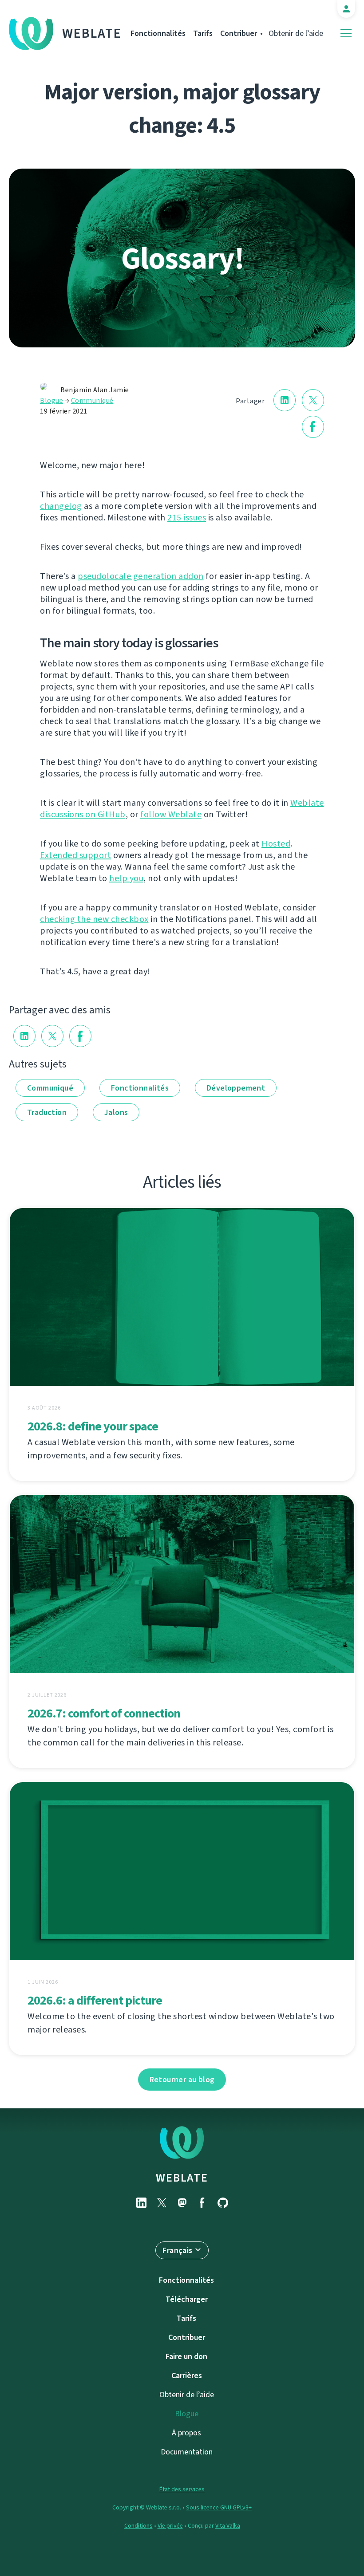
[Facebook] (202, 2203)
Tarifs (203, 33)
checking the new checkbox (94, 919)
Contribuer (239, 33)
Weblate (92, 33)
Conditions (138, 2526)
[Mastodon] (182, 2203)
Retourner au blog (182, 2080)
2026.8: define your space (93, 1426)
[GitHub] (223, 2203)
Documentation (187, 2452)
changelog (61, 506)
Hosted (276, 844)
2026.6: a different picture (95, 2000)
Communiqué (92, 400)
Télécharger (187, 2299)
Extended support (75, 855)
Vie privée (170, 2526)
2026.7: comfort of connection (104, 1713)
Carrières (187, 2375)
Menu (346, 33)
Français (177, 2250)
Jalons (116, 1112)
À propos (186, 2433)
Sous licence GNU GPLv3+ (219, 2507)
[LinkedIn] (141, 2203)
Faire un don (186, 2356)
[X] (162, 2203)
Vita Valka (228, 2526)
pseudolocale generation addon (141, 576)
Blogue (51, 400)
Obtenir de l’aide (296, 33)
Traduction (47, 1112)
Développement (236, 1088)
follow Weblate (171, 814)
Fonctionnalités (158, 33)
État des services (182, 2489)
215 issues (187, 518)
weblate (182, 2178)
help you (126, 878)
